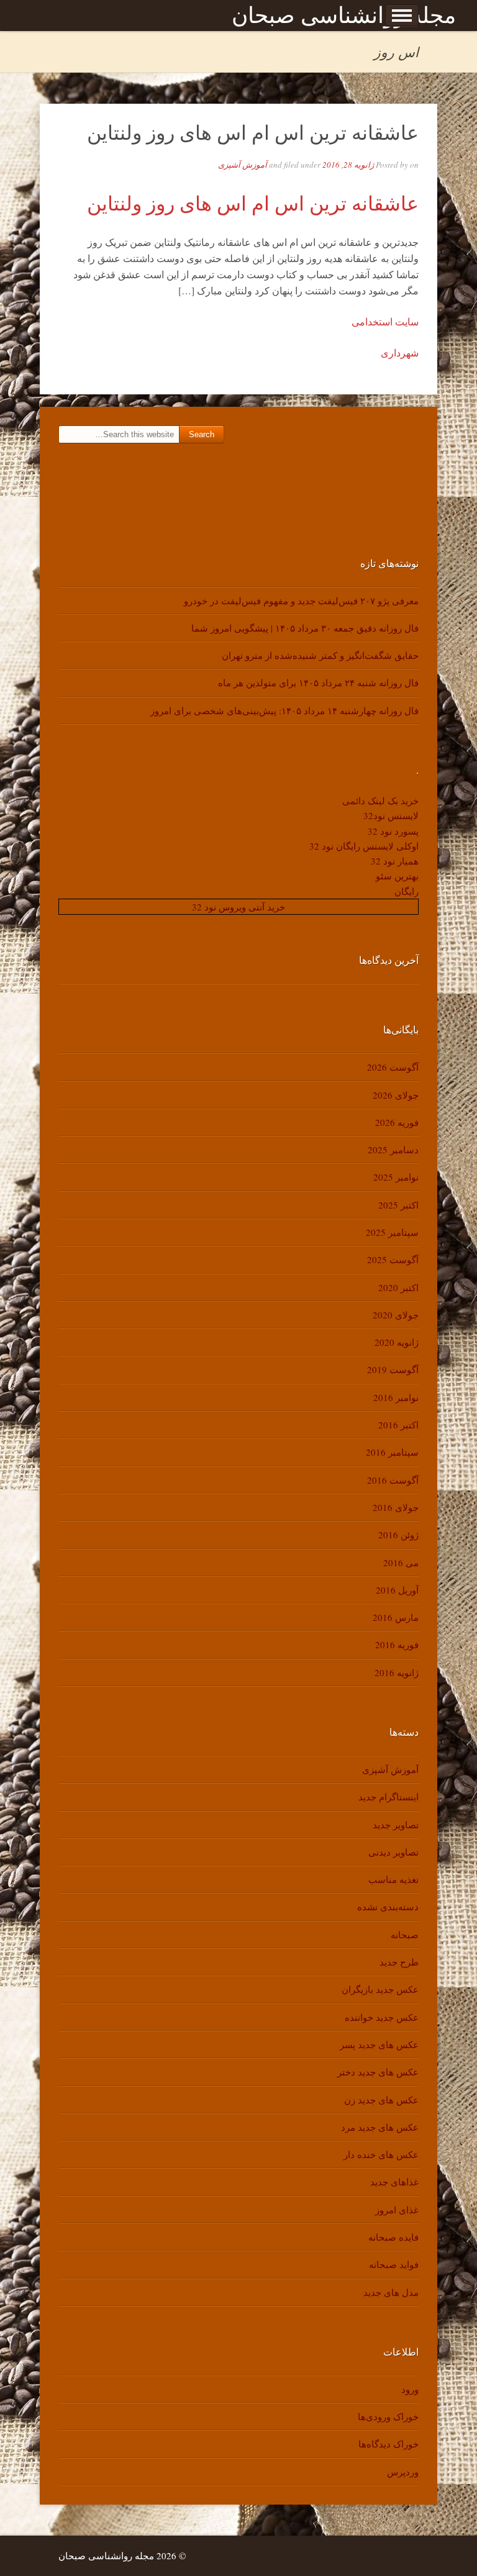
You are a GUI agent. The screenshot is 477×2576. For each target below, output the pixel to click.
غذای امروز (397, 2210)
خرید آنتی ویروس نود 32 (238, 907)
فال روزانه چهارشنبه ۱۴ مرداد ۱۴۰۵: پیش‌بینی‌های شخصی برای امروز (284, 710)
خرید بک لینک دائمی (380, 800)
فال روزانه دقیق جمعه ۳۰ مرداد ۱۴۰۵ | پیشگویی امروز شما (305, 628)
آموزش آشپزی (243, 165)
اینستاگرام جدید (388, 1797)
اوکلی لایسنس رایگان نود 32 (364, 846)
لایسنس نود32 (391, 815)
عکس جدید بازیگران (380, 1989)
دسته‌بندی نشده (388, 1907)
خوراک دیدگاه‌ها (388, 2444)
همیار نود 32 (395, 861)
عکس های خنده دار (381, 2154)
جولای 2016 (396, 1507)
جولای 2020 (396, 1315)
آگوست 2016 (393, 1480)
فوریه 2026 (397, 1122)
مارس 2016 (396, 1617)
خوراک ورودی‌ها (388, 2416)
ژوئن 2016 (398, 1535)
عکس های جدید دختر (378, 2072)
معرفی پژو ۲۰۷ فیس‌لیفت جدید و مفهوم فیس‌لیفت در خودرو (301, 601)
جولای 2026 (396, 1095)
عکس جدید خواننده (382, 2017)
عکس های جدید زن (381, 2100)
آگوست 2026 (393, 1067)
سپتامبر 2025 (392, 1232)
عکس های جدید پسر (379, 2044)
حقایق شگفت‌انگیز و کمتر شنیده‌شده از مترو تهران (320, 655)
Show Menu (402, 16)
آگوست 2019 (393, 1369)
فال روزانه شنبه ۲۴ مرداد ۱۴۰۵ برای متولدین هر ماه (318, 683)
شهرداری (400, 352)
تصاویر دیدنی (393, 1852)
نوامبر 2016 (396, 1397)
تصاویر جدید (396, 1825)
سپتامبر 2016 (392, 1452)
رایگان (407, 891)
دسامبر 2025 (393, 1150)
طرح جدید (399, 1962)
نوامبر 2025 (396, 1177)
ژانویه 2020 (397, 1342)
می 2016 (401, 1562)
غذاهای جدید (394, 2182)
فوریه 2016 (397, 1644)
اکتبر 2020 (398, 1287)
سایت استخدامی (385, 321)
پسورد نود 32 (393, 831)
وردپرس (403, 2472)
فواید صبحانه (394, 2264)
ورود (410, 2389)
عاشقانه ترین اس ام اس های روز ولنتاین (253, 132)
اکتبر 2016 (398, 1425)
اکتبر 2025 (398, 1205)
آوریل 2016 (397, 1590)
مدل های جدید (391, 2292)
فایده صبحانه (393, 2237)
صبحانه (405, 1934)
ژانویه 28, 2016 (348, 165)
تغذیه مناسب (393, 1879)
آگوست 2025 (393, 1259)
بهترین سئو (397, 876)
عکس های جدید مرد (380, 2127)
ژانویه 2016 (397, 1672)
